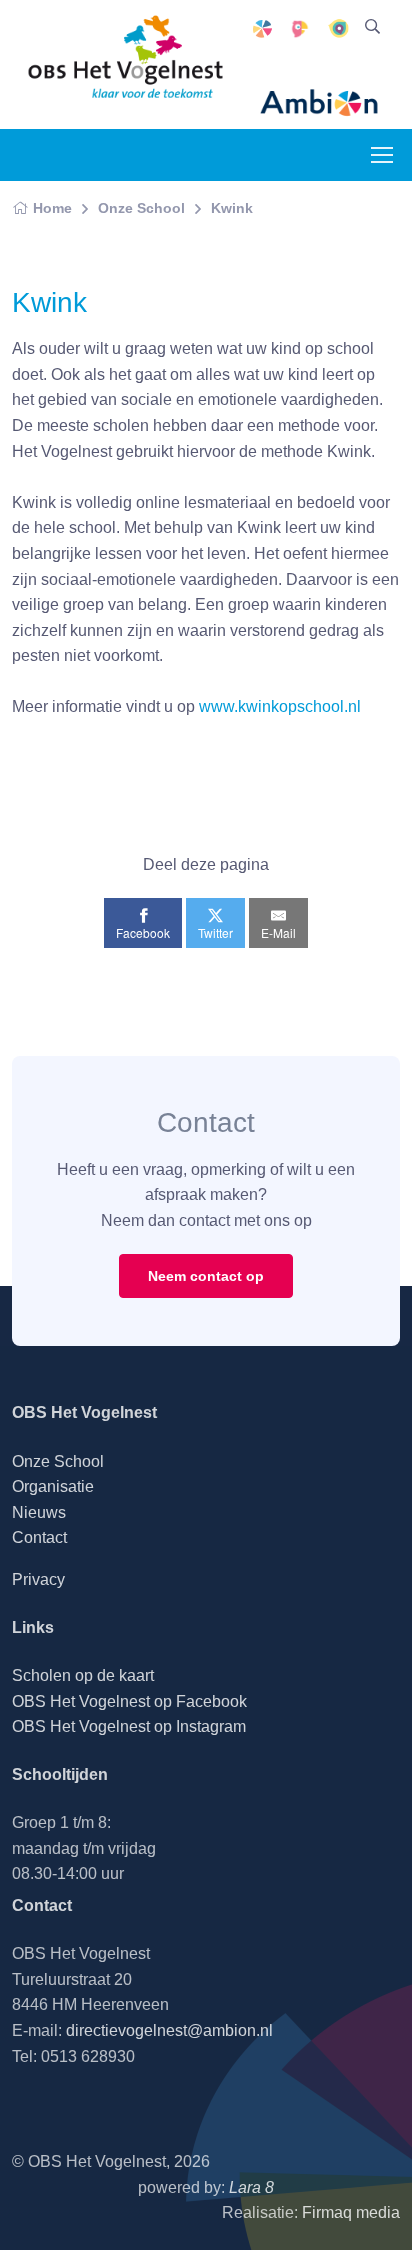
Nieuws (39, 1512)
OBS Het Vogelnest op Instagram (129, 1726)
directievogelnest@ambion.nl (169, 2030)
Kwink (232, 208)
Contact (39, 1537)
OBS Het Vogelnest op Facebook (129, 1701)
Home (52, 208)
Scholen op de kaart (83, 1675)
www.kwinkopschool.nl (280, 706)
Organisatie (53, 1486)
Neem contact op (206, 1276)
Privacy (38, 1579)
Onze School (141, 208)
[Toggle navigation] (381, 155)
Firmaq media (351, 2212)
